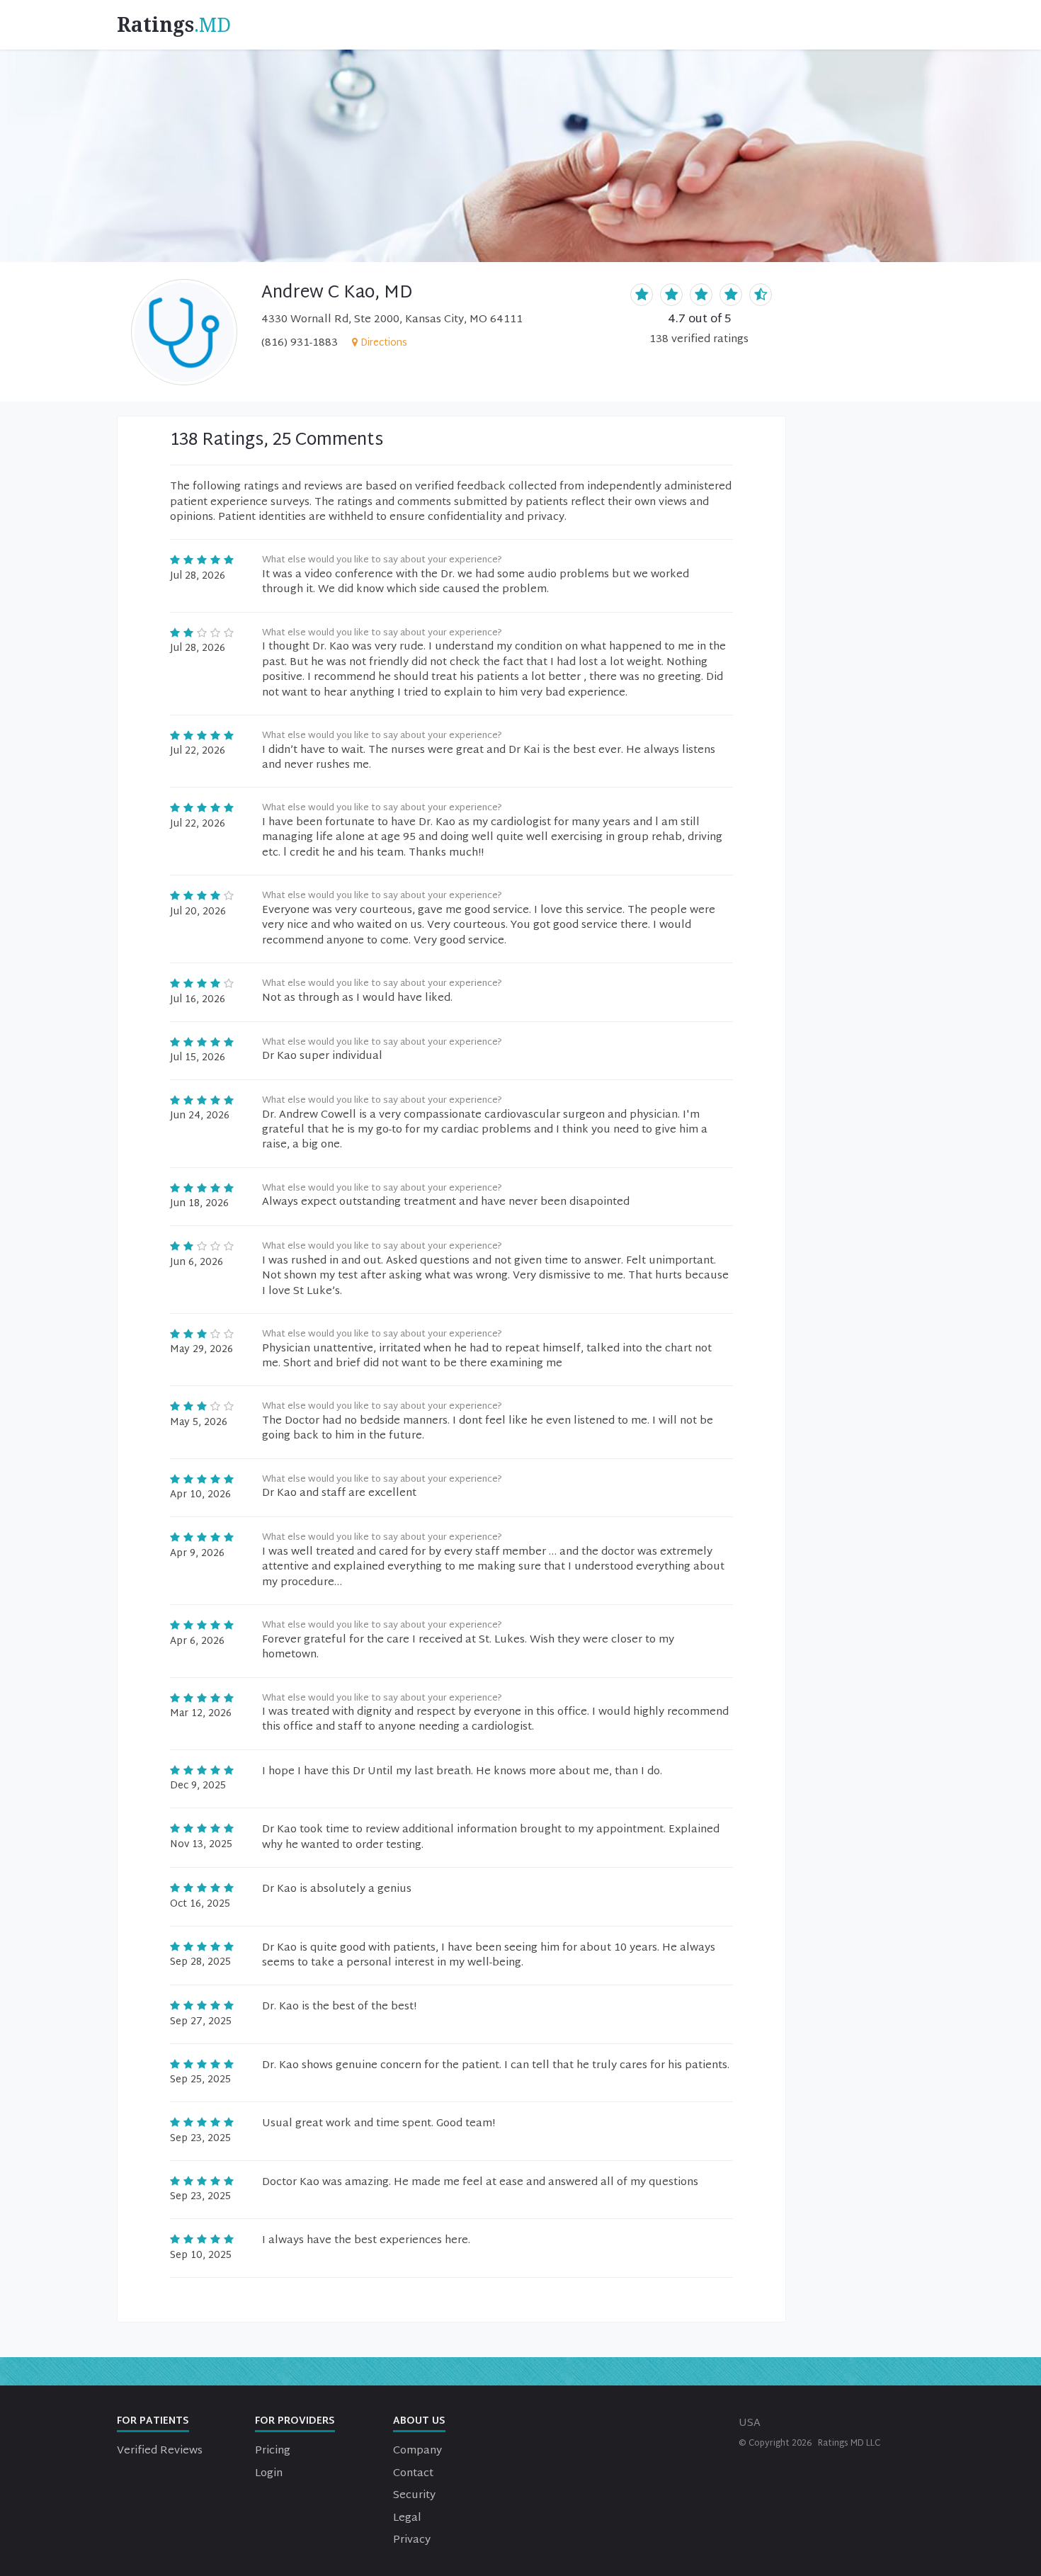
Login (269, 2474)
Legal (407, 2518)
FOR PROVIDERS (295, 2421)
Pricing (273, 2451)
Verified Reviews (160, 2451)
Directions (384, 343)
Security (414, 2496)
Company (417, 2451)
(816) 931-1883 (300, 343)
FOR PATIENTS (153, 2421)
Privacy (412, 2540)
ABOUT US (419, 2421)
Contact (413, 2474)
